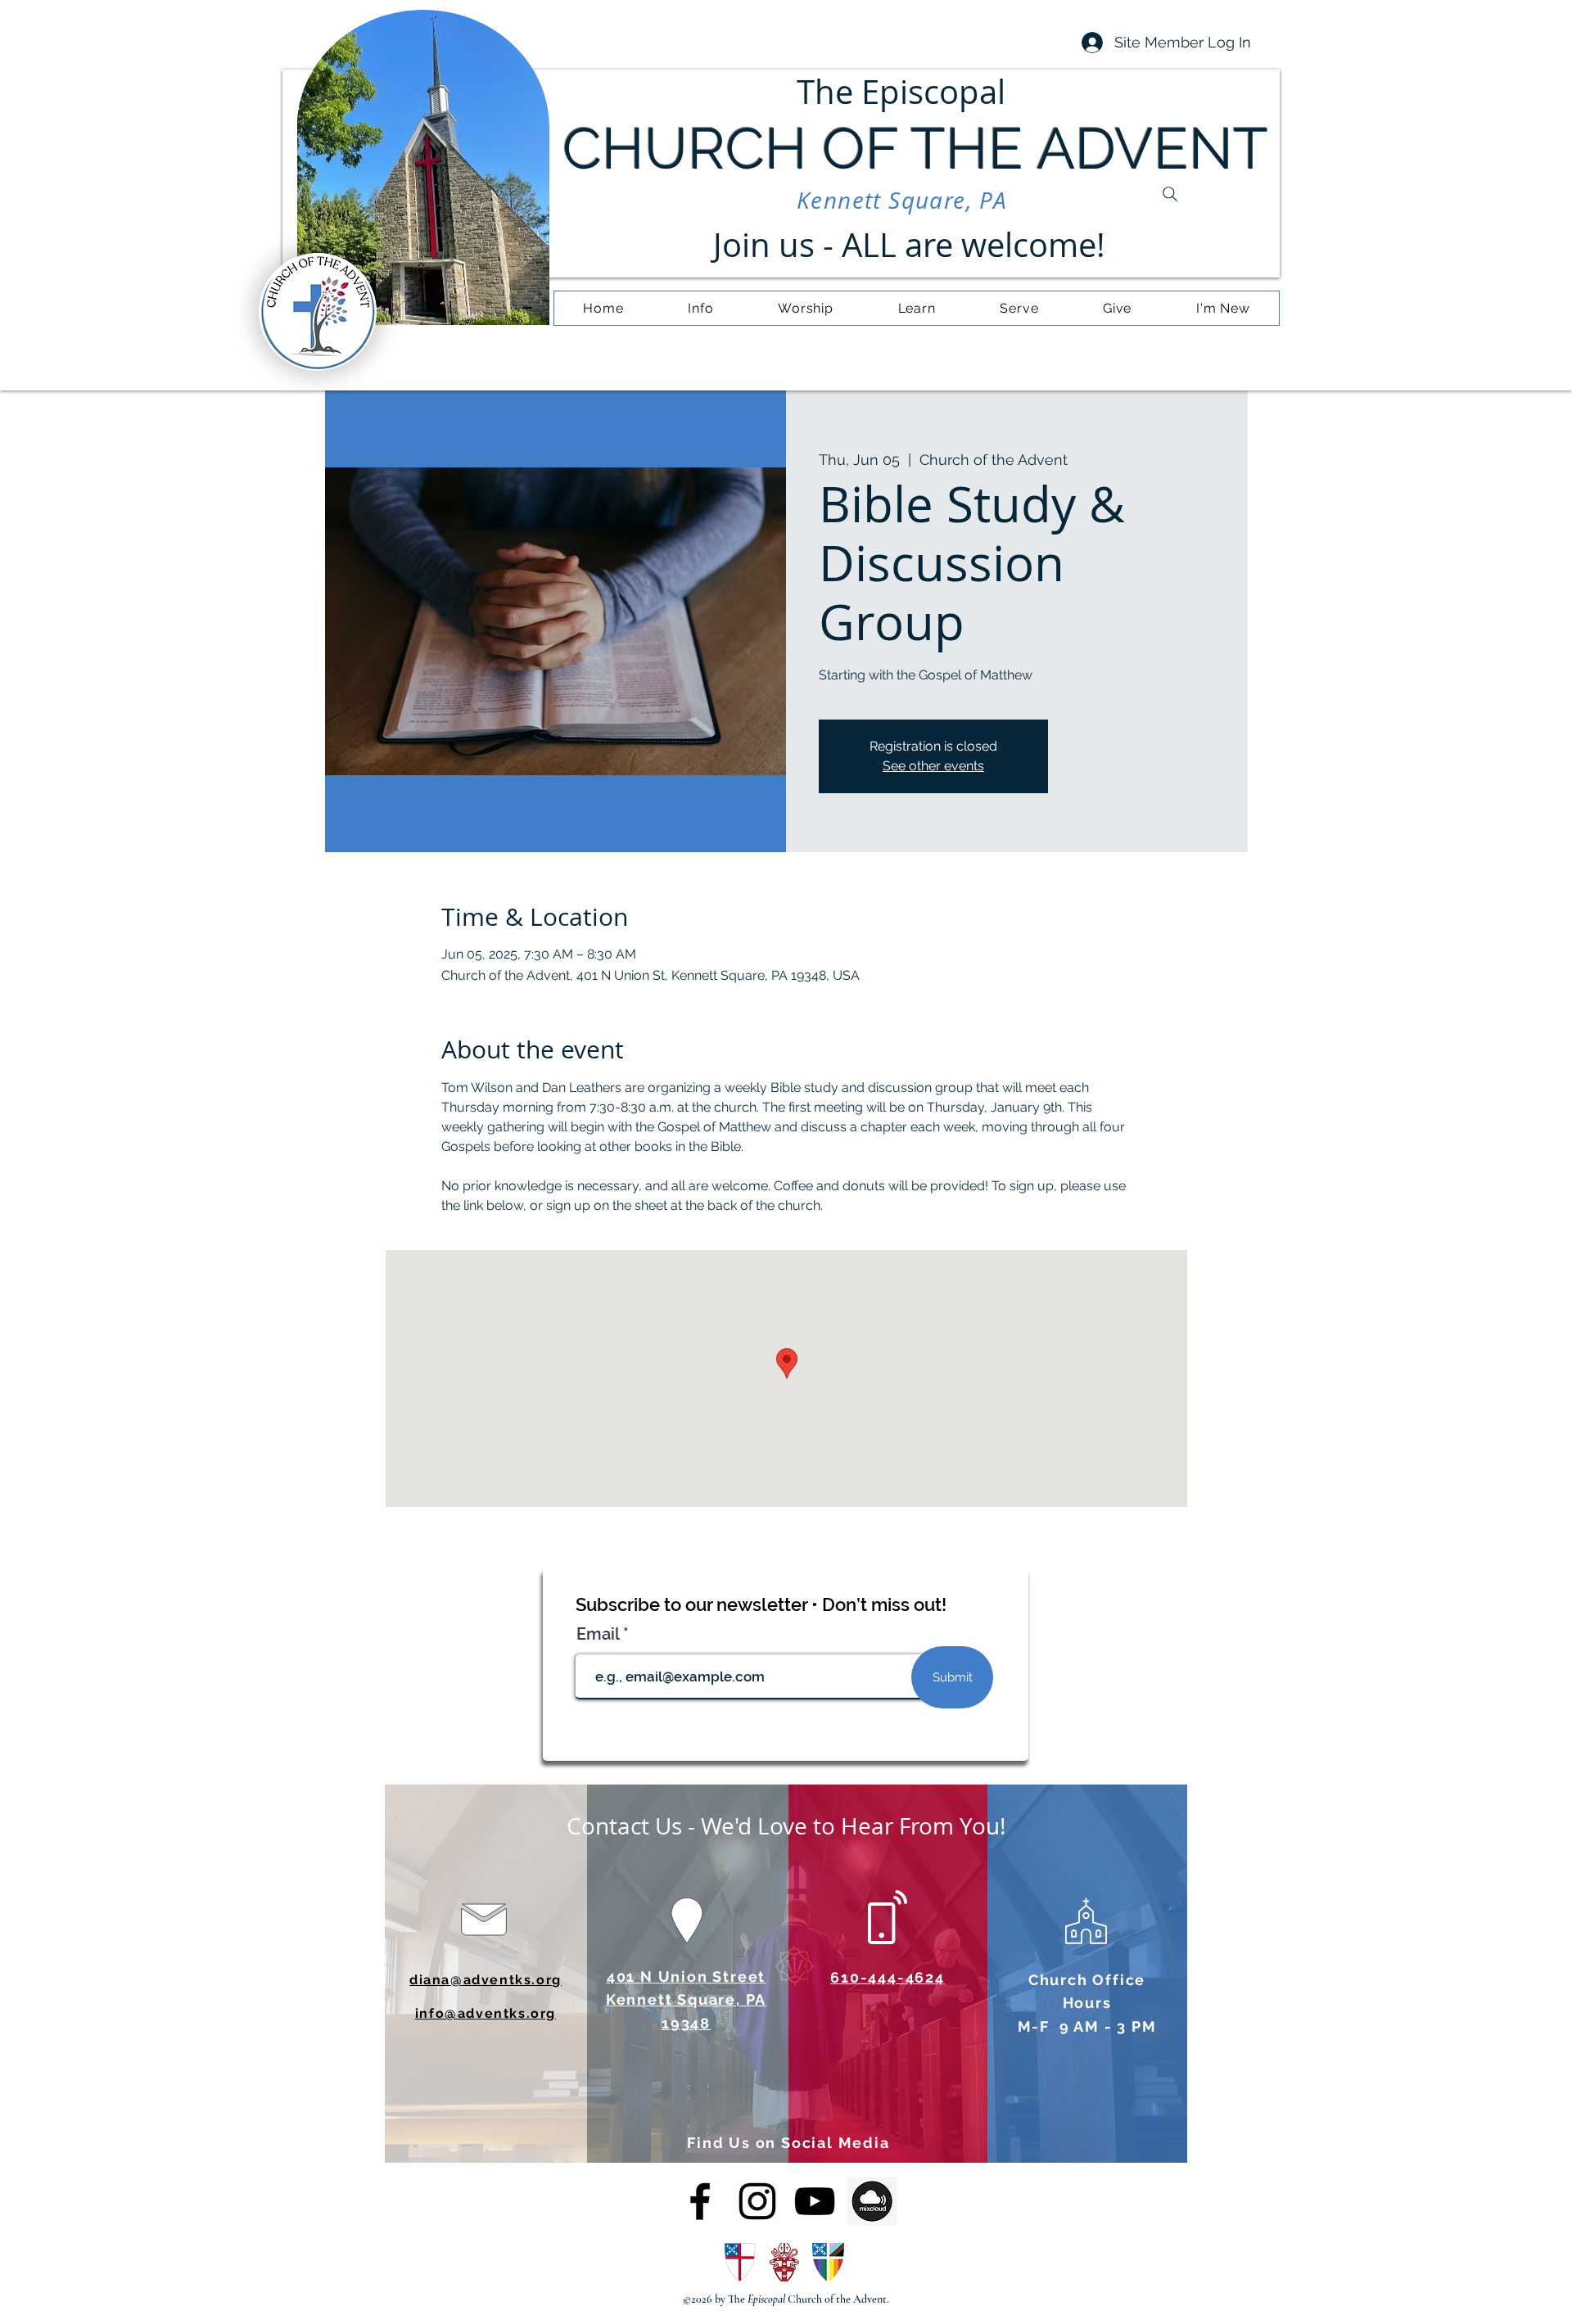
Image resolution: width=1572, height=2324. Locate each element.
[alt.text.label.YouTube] (815, 2201)
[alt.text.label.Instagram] (757, 2201)
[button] (701, 308)
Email (600, 1634)
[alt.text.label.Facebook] (700, 2201)
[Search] (1170, 194)
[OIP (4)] (872, 2201)
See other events (933, 766)
